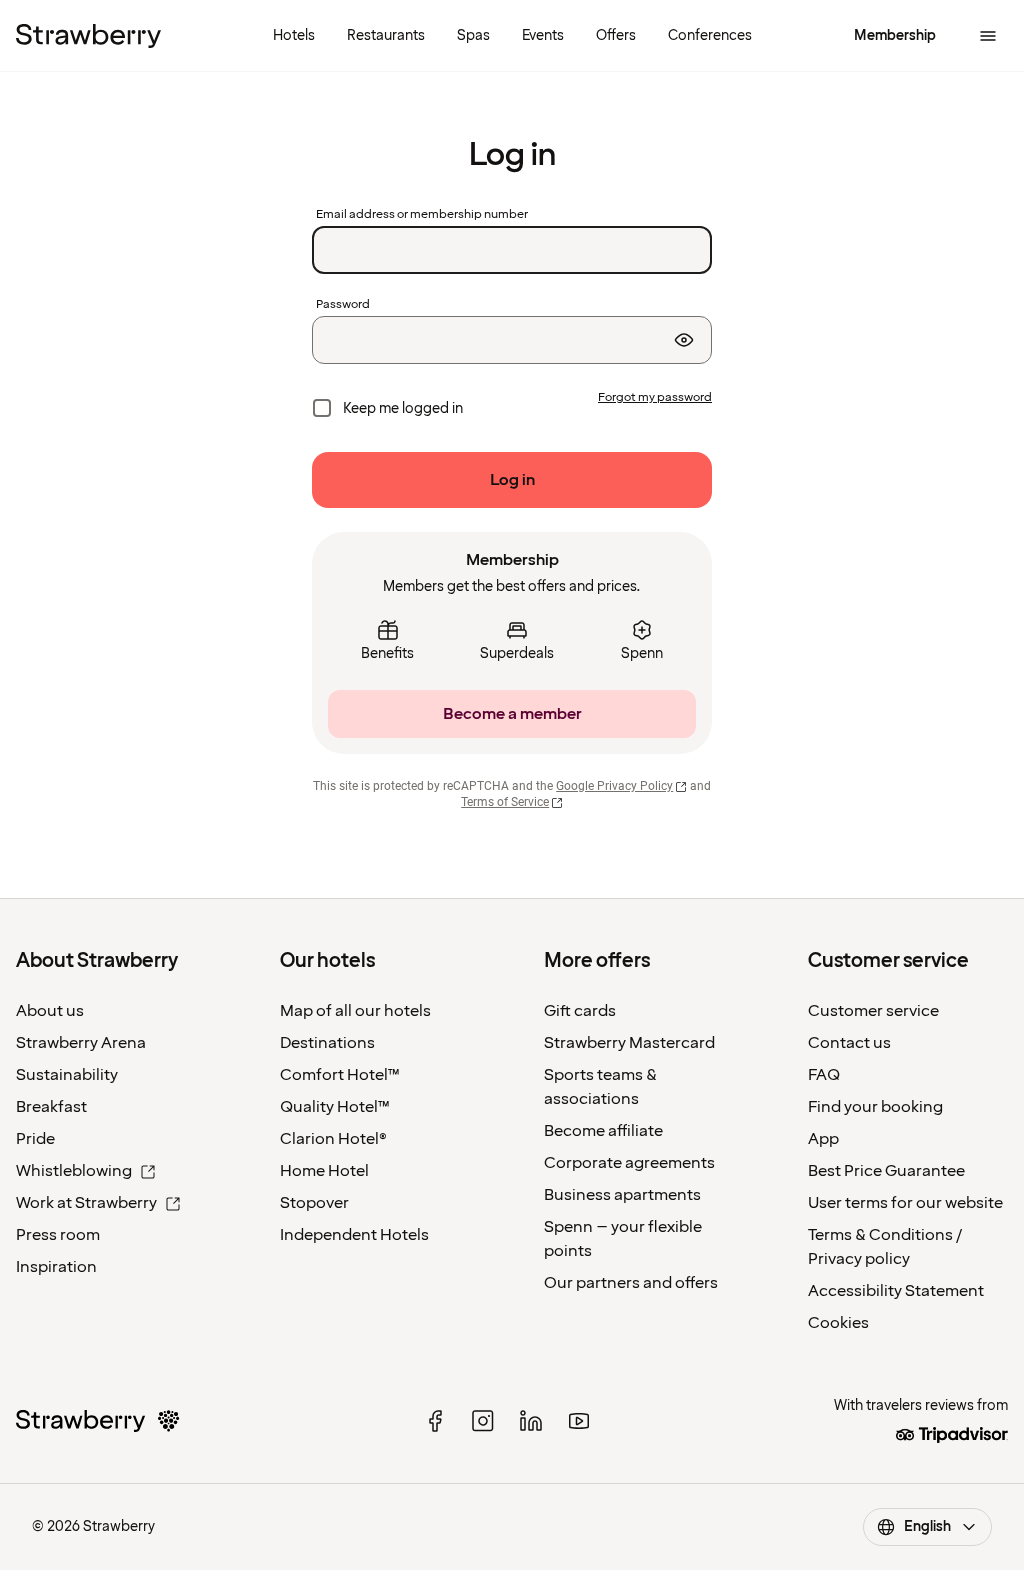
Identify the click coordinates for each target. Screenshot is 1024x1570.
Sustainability (67, 1075)
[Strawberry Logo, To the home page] (88, 36)
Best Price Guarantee (886, 1171)
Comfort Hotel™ (340, 1075)
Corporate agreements (629, 1163)
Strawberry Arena (81, 1043)
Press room (58, 1235)
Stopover (314, 1203)
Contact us (849, 1043)
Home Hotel (324, 1171)
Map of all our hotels (355, 1011)
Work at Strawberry (86, 1203)
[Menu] (988, 36)
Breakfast (51, 1107)
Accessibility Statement (896, 1291)
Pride (35, 1139)
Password (343, 305)
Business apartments (622, 1195)
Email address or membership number (422, 215)
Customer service (873, 1011)
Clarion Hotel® (333, 1139)
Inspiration (56, 1267)
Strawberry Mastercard (629, 1043)
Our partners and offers (631, 1283)
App (823, 1139)
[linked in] (531, 1421)
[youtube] (579, 1421)
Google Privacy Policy (614, 786)
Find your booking (875, 1107)
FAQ (824, 1075)
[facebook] (435, 1421)
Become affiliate (603, 1131)
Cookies (838, 1323)
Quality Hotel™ (335, 1107)
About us (50, 1011)
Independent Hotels (354, 1235)
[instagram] (483, 1421)
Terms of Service (505, 802)
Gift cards (580, 1011)
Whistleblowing (74, 1171)
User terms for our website (905, 1203)
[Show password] (684, 340)
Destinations (327, 1043)
